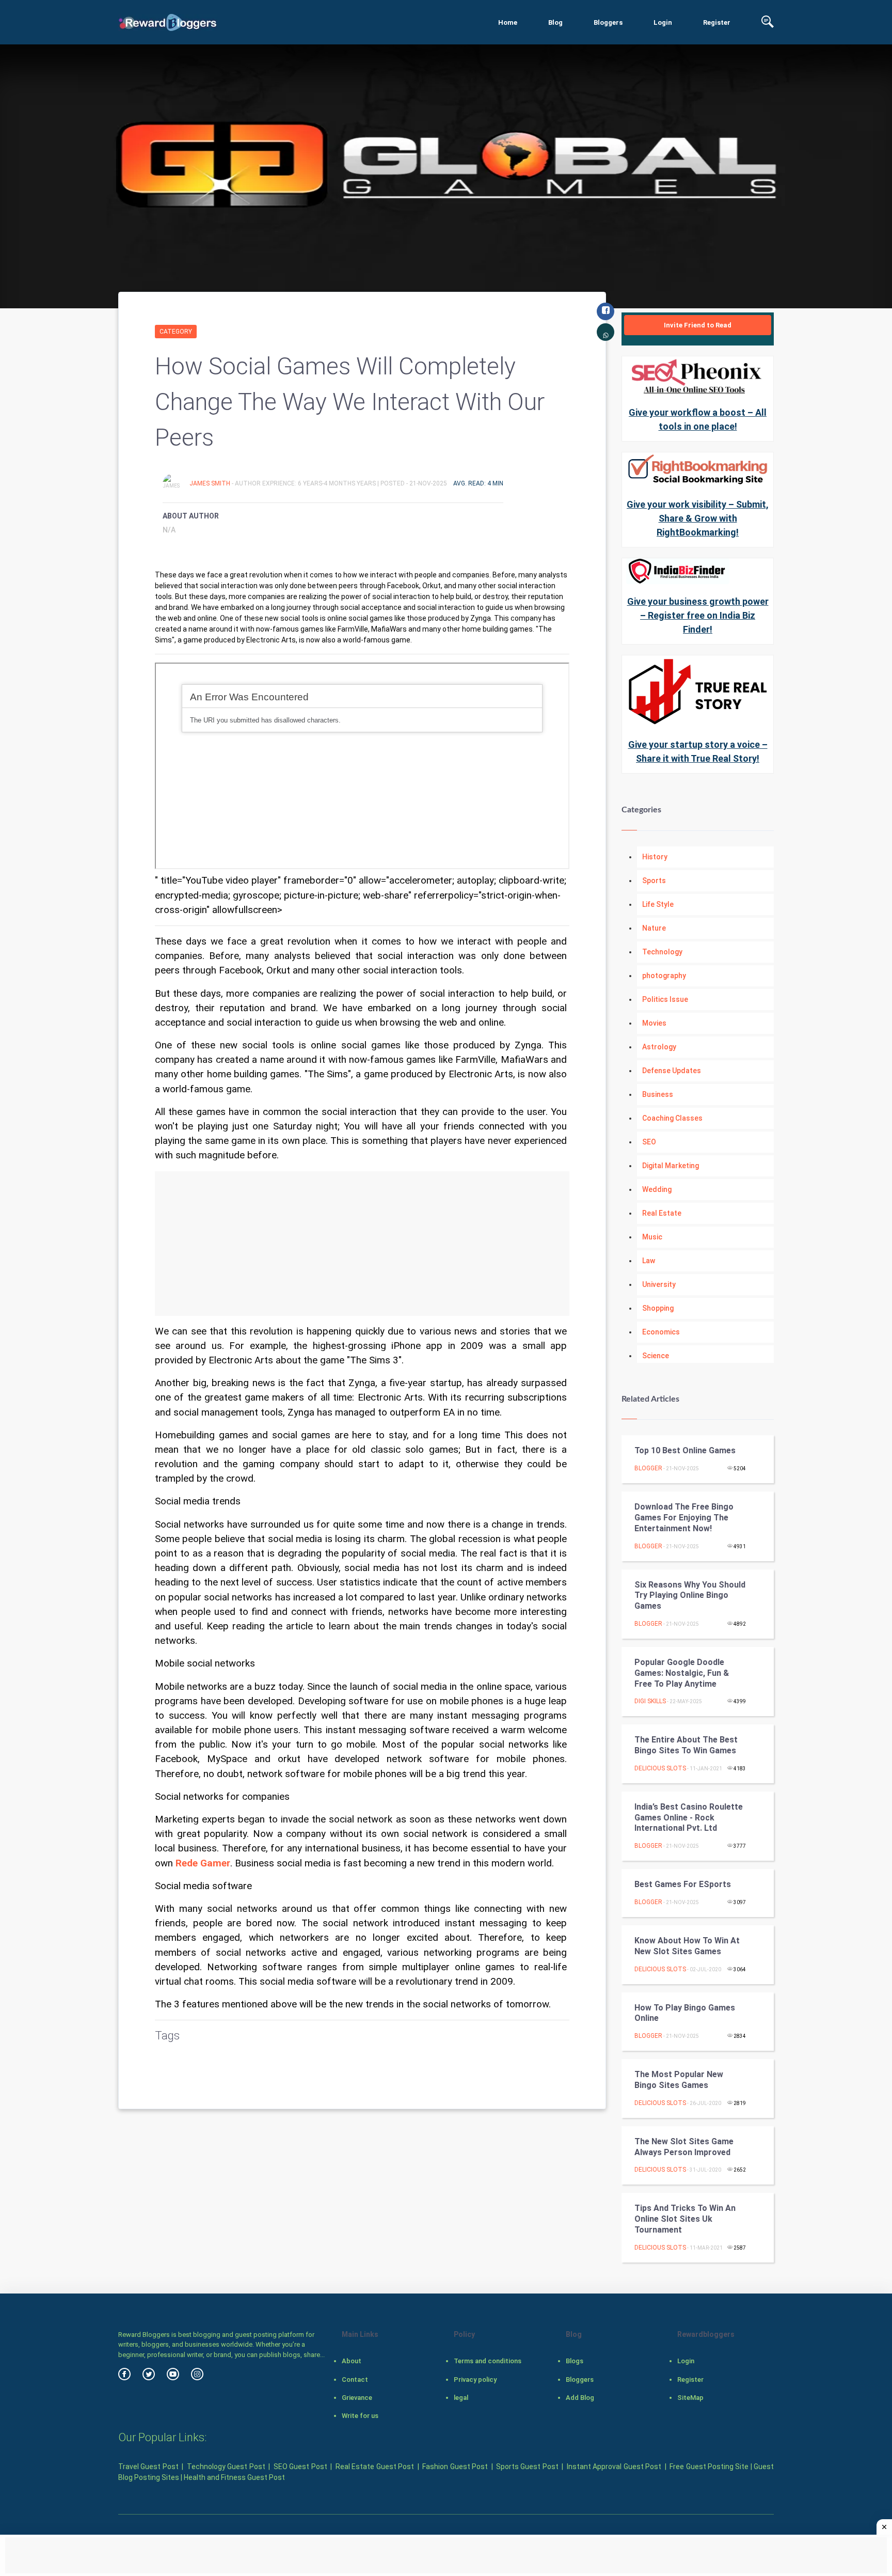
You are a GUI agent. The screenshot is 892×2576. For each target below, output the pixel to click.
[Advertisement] (362, 1244)
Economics (661, 1332)
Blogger (648, 1468)
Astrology (659, 1047)
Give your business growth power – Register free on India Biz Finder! (698, 615)
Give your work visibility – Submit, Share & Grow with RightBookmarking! (698, 518)
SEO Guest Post (300, 2467)
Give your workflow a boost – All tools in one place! (698, 419)
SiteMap (690, 2398)
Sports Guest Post (527, 2467)
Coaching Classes (672, 1118)
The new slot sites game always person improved (684, 2147)
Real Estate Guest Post (375, 2467)
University (659, 1284)
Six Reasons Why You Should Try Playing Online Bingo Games (690, 1596)
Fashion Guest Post (455, 2467)
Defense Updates (672, 1071)
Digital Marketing (671, 1166)
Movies (654, 1023)
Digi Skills (650, 1701)
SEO (649, 1142)
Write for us (360, 2416)
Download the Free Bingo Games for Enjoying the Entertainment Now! (684, 1518)
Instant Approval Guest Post (614, 2467)
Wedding (657, 1189)
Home (508, 22)
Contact (355, 2379)
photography (664, 976)
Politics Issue (665, 999)
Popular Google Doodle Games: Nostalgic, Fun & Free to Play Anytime (682, 1673)
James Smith (211, 483)
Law (649, 1261)
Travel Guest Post (148, 2467)
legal (461, 2398)
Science (656, 1356)
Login (663, 22)
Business (658, 1094)
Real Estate (662, 1213)
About (352, 2361)
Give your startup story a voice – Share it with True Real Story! (698, 751)
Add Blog (580, 2398)
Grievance (357, 2398)
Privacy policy (475, 2379)
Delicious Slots (660, 1768)
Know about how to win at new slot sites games (687, 1946)
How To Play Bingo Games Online (685, 2013)
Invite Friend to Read (698, 325)
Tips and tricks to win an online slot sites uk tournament (685, 2219)
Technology (662, 952)
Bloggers (608, 22)
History (655, 857)
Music (652, 1237)
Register (717, 22)
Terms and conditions (488, 2361)
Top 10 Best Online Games (685, 1450)
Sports (654, 881)
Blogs (575, 2361)
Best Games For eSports (683, 1884)
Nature (654, 928)
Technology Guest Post (226, 2467)
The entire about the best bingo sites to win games (686, 1745)
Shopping (658, 1308)
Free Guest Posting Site (709, 2467)
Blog (555, 22)
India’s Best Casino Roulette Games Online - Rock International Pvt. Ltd (689, 1818)
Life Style (658, 904)
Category (176, 332)
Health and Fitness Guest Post (234, 2477)
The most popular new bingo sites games (679, 2080)
